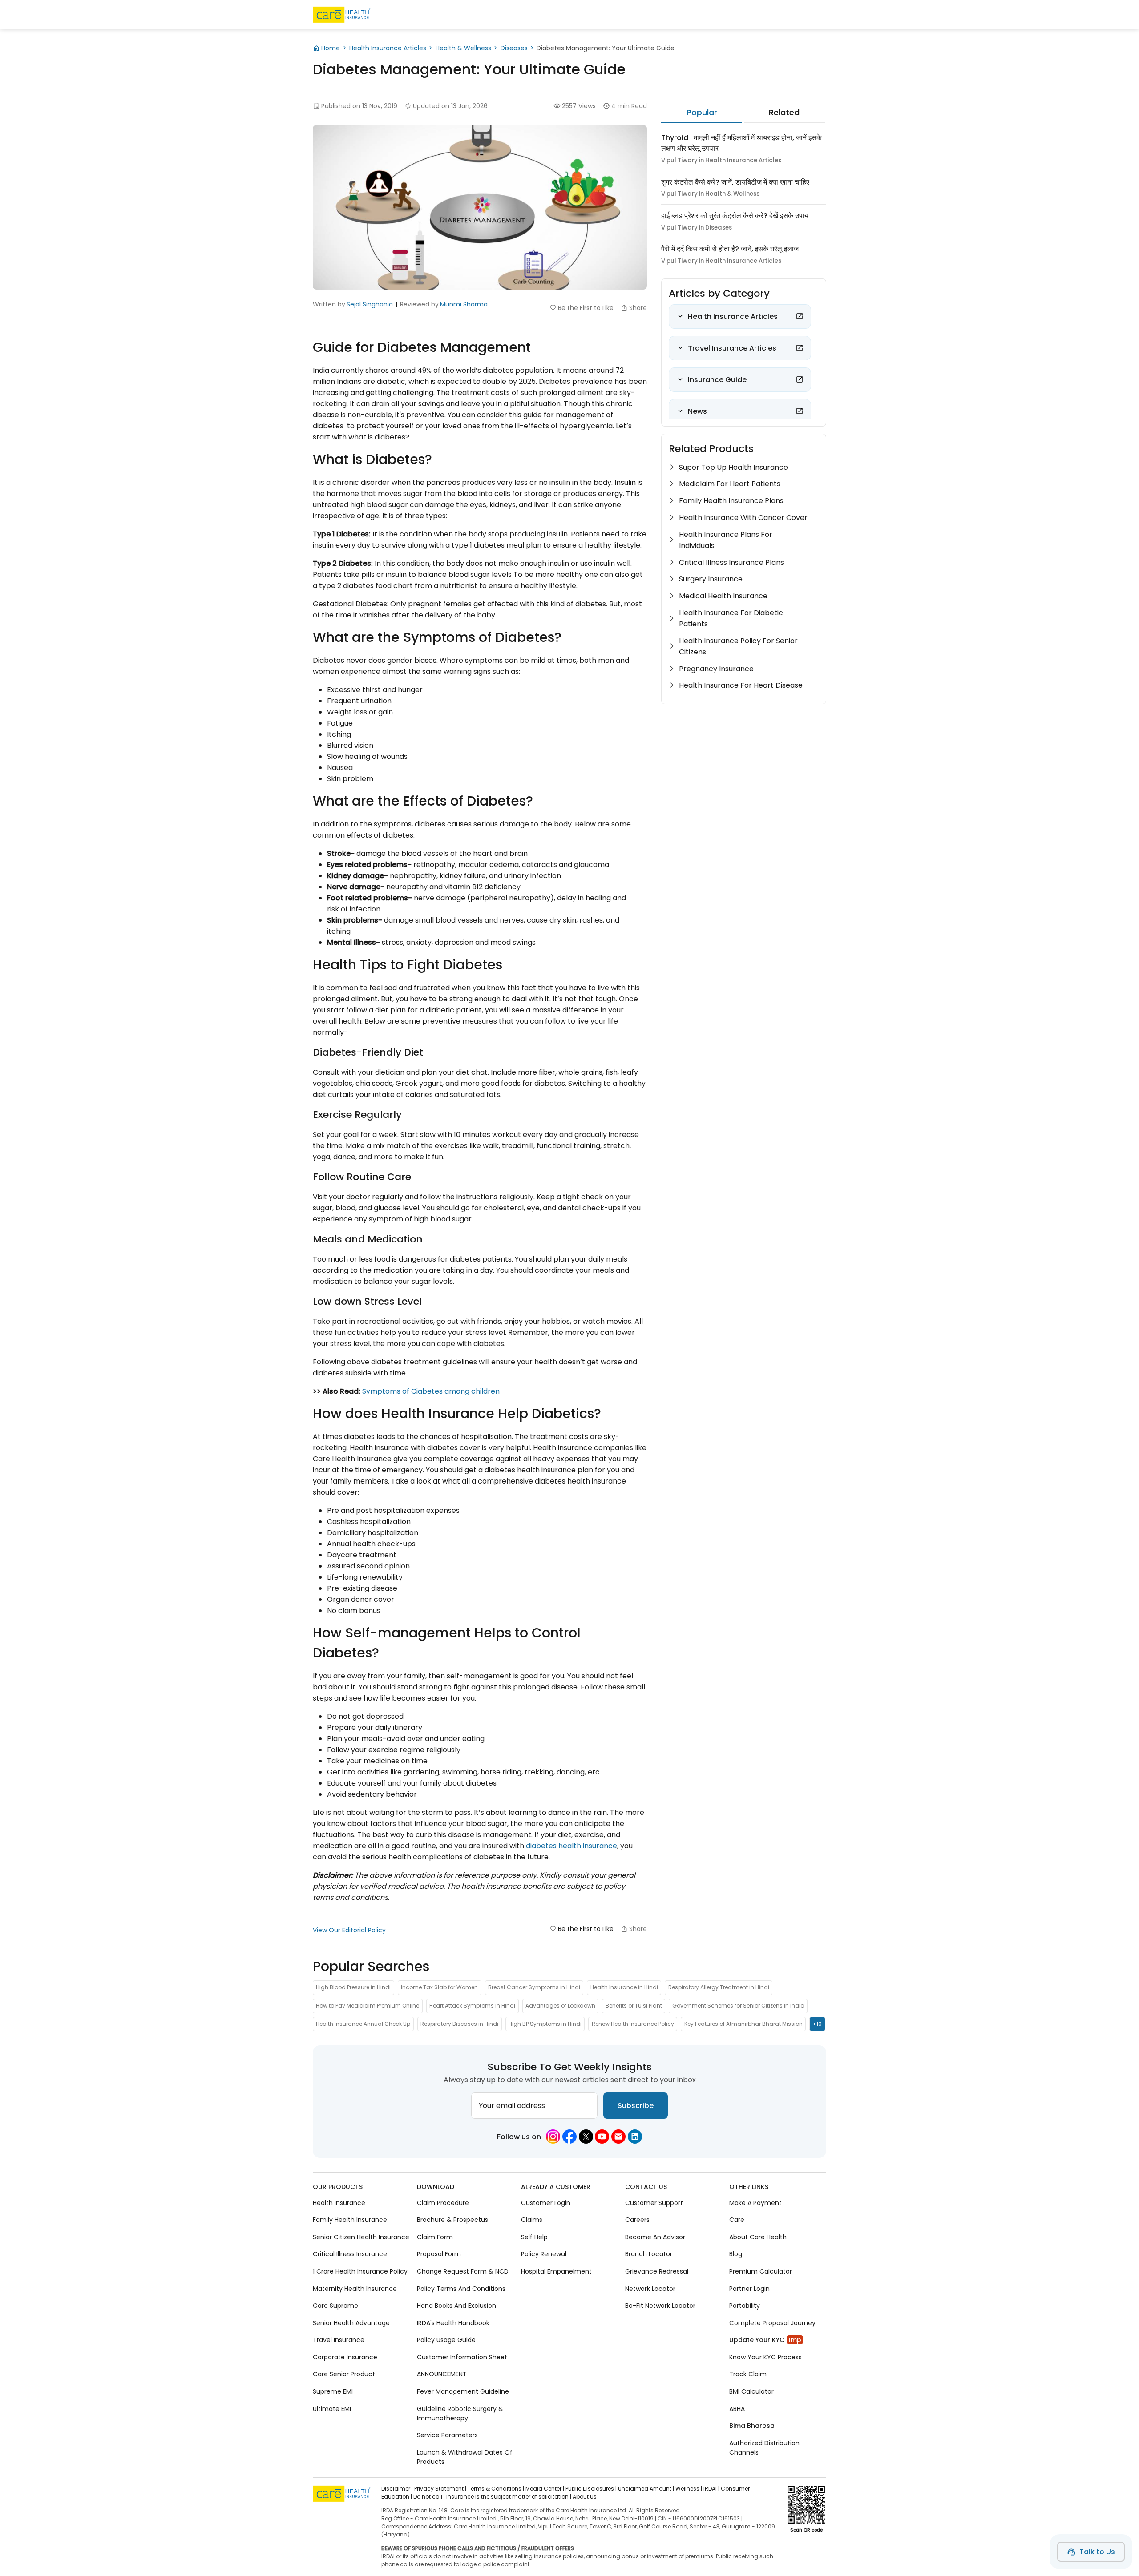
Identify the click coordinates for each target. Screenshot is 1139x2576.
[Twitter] (586, 2137)
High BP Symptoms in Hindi (545, 2024)
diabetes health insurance (572, 1846)
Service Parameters (447, 2435)
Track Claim (748, 2374)
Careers (637, 2220)
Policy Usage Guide (446, 2340)
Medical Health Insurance (723, 596)
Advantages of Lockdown (560, 2006)
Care (737, 2220)
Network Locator (650, 2289)
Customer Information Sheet (462, 2357)
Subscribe (636, 2106)
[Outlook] (618, 2137)
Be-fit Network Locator (660, 2306)
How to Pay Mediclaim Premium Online (368, 2006)
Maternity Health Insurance (355, 2289)
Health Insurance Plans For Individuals (726, 540)
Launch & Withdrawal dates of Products (465, 2457)
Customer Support (654, 2203)
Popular (702, 112)
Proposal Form (439, 2254)
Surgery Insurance (711, 579)
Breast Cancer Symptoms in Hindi (534, 1987)
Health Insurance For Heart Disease (741, 685)
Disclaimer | (397, 2489)
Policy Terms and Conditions (461, 2289)
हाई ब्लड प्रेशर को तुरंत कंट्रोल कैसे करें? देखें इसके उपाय (735, 216)
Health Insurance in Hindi (624, 1987)
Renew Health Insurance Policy (633, 2024)
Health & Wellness (463, 48)
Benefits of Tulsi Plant (634, 2006)
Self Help (534, 2237)
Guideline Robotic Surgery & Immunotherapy (460, 2413)
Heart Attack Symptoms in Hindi (472, 2006)
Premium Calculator (761, 2271)
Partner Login (749, 2289)
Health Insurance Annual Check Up (363, 2024)
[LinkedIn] (635, 2137)
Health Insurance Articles (388, 48)
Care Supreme (335, 2306)
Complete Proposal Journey (772, 2323)
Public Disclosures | (591, 2489)
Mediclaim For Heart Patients (730, 484)
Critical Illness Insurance (350, 2254)
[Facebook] (569, 2137)
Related (784, 112)
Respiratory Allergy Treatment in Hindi (719, 1987)
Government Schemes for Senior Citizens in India (738, 2006)
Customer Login (546, 2203)
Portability (745, 2306)
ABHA (737, 2409)
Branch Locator (649, 2254)
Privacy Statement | (440, 2489)
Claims (532, 2220)
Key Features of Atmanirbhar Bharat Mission (743, 2024)
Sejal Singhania (370, 304)
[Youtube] (602, 2137)
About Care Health (758, 2237)
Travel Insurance (339, 2340)
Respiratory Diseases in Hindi (459, 2024)
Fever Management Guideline (463, 2391)
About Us (585, 2497)
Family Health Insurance (350, 2220)
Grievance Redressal (657, 2271)
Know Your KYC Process (765, 2357)
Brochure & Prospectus (452, 2220)
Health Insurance (339, 2203)
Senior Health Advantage (351, 2323)
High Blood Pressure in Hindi (353, 1987)
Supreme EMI (333, 2391)
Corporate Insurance (345, 2357)
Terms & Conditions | (496, 2489)
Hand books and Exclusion (456, 2306)
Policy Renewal (544, 2254)
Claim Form (435, 2237)
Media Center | (545, 2489)
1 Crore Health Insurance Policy (360, 2271)
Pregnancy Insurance (716, 669)
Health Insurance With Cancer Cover (743, 518)
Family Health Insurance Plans (731, 501)
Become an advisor (655, 2237)
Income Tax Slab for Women (439, 1987)
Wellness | (689, 2489)
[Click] (800, 316)
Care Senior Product (344, 2374)
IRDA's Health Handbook (453, 2323)
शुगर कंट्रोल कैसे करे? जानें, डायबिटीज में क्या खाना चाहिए (735, 182)
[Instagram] (553, 2137)
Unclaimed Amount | (646, 2489)
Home (331, 48)
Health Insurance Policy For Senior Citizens (738, 646)
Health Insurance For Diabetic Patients (731, 618)
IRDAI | (711, 2489)
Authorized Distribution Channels (764, 2448)
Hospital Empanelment (556, 2271)
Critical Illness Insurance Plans (731, 562)
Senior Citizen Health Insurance (361, 2237)
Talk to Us (1097, 2552)
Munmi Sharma (464, 304)
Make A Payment (755, 2203)
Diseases (514, 48)
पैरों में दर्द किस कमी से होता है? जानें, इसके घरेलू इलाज (730, 249)
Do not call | (429, 2497)
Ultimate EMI (332, 2409)
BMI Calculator (751, 2391)
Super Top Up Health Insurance (733, 467)
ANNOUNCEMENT (442, 2374)
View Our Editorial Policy (349, 1930)
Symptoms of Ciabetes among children (431, 1391)
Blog (736, 2254)
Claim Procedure (443, 2203)
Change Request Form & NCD (463, 2271)
